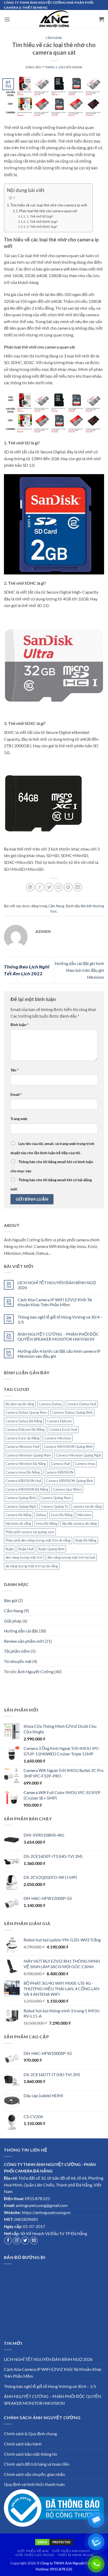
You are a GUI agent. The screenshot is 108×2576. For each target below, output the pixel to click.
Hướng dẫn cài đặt (21, 1631)
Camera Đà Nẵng (18, 1515)
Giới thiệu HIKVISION (71, 2551)
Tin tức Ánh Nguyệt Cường (29, 1671)
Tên (15, 1070)
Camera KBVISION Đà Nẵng (27, 1489)
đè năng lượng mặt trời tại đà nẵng (32, 1566)
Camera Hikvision (58, 1438)
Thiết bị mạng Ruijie (75, 2555)
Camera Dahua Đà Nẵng (24, 1421)
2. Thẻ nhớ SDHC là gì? (42, 221)
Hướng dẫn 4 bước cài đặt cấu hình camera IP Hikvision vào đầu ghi (59, 1354)
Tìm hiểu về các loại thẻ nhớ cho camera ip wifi (49, 205)
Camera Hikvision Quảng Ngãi (79, 1455)
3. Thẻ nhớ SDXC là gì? (42, 226)
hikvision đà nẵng (18, 1523)
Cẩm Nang (13, 1611)
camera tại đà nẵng (87, 1506)
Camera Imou (85, 1464)
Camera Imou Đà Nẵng (23, 1472)
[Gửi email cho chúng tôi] (34, 2241)
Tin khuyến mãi (18, 1661)
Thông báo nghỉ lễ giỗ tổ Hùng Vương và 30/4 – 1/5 (60, 1319)
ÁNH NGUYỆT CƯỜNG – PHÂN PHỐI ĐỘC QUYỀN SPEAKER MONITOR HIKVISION (58, 1336)
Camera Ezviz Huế (63, 1429)
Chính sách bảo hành (23, 2444)
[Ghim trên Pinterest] (68, 887)
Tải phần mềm (17, 1651)
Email (16, 1094)
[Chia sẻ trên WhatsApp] (30, 887)
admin (77, 67)
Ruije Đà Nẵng (86, 1540)
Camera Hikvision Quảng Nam (28, 1455)
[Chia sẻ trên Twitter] (49, 887)
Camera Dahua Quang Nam (26, 1412)
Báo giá (10, 1600)
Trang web (19, 1119)
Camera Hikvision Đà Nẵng (26, 1464)
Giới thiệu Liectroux (35, 2555)
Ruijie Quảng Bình (51, 1549)
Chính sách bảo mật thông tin (31, 2454)
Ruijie (10, 1549)
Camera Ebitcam (60, 1421)
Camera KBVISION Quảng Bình (70, 1481)
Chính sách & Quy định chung (30, 2434)
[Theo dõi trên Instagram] (17, 2241)
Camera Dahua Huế (81, 1404)
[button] (7, 19)
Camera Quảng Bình (21, 1498)
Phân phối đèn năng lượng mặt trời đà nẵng (38, 1540)
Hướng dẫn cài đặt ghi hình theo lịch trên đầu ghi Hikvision (79, 970)
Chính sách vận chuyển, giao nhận (34, 2474)
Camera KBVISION (59, 1472)
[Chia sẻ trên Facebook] (40, 887)
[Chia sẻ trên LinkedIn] (78, 887)
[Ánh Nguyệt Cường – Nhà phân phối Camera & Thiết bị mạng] (54, 19)
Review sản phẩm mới (24, 1641)
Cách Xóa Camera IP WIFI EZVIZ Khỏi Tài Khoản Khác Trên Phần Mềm (55, 1302)
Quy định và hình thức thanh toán (34, 2484)
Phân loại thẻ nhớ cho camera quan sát (48, 211)
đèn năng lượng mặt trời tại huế (71, 1557)
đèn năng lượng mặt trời (24, 1557)
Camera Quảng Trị (55, 1506)
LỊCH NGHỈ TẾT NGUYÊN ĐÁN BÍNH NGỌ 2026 (57, 1285)
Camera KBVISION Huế (23, 1481)
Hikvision (84, 1515)
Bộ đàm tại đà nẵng (20, 1404)
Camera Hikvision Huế (22, 1447)
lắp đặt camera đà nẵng (80, 1523)
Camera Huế (60, 1464)
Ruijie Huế (26, 1549)
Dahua (41, 1515)
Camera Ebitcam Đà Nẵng (25, 1429)
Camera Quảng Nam (56, 1498)
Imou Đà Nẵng (47, 1523)
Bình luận (20, 1025)
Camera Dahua (50, 1404)
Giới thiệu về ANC (33, 2551)
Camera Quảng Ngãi (21, 1506)
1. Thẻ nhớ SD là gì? (40, 216)
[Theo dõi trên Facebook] (8, 2241)
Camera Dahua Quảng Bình (72, 1412)
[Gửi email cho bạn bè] (59, 887)
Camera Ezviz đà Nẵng (23, 1438)
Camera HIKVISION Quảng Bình (68, 1447)
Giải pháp (13, 1621)
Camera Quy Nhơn (67, 1489)
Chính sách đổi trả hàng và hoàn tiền (37, 2464)
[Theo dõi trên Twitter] (25, 2241)
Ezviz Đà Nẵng (62, 1515)
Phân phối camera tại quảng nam (30, 1532)
